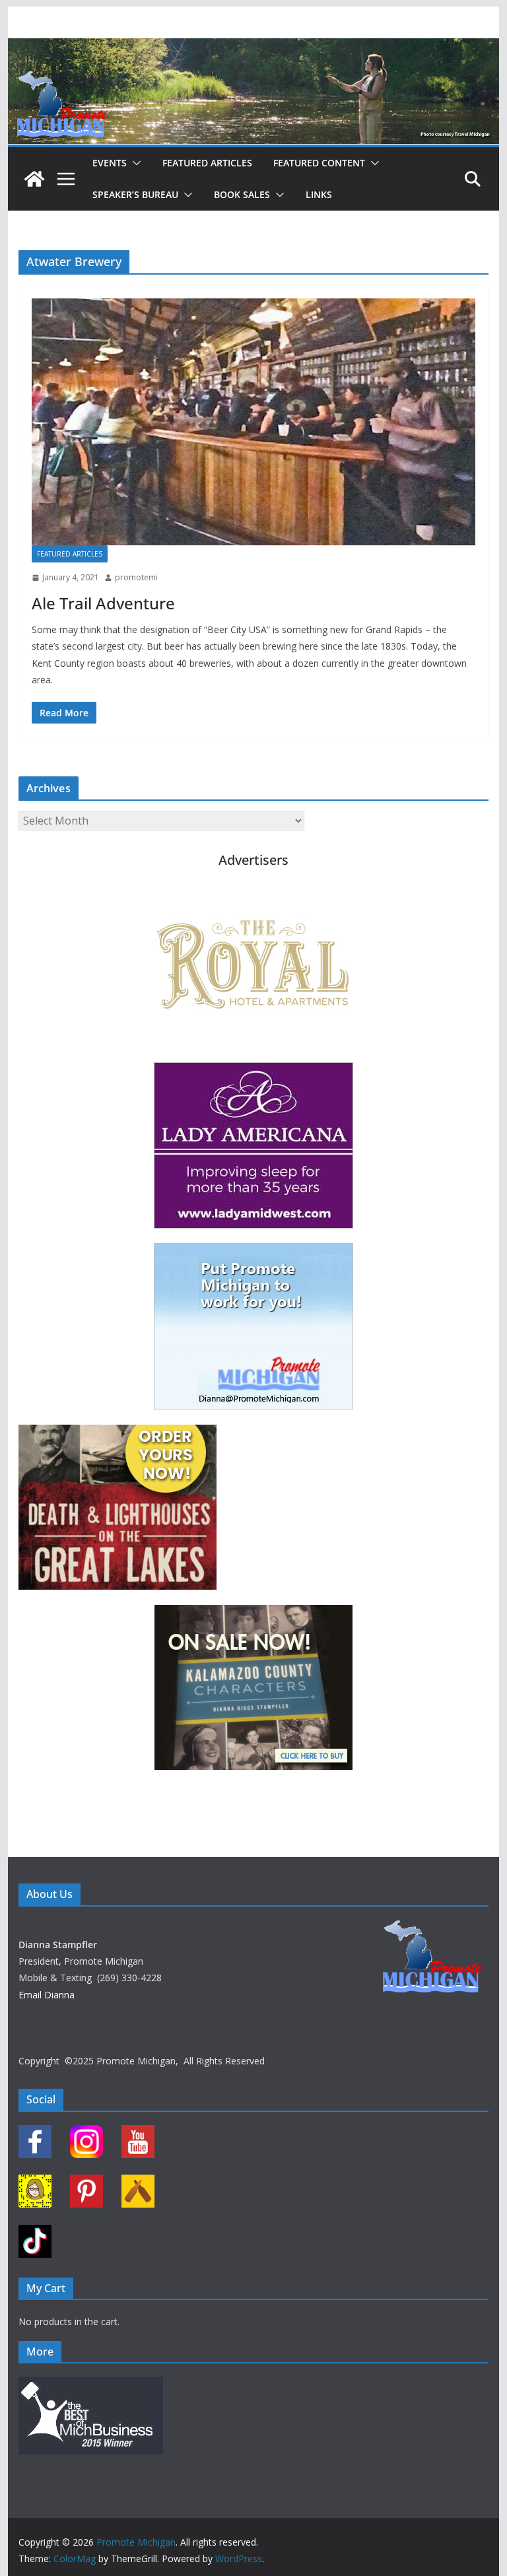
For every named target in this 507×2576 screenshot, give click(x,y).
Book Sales (242, 194)
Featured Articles (207, 163)
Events (110, 163)
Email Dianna (47, 1995)
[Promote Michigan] (254, 48)
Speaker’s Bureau (135, 194)
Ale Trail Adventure (103, 603)
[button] (134, 163)
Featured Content (319, 163)
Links (319, 194)
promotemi (136, 577)
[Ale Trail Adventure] (254, 422)
